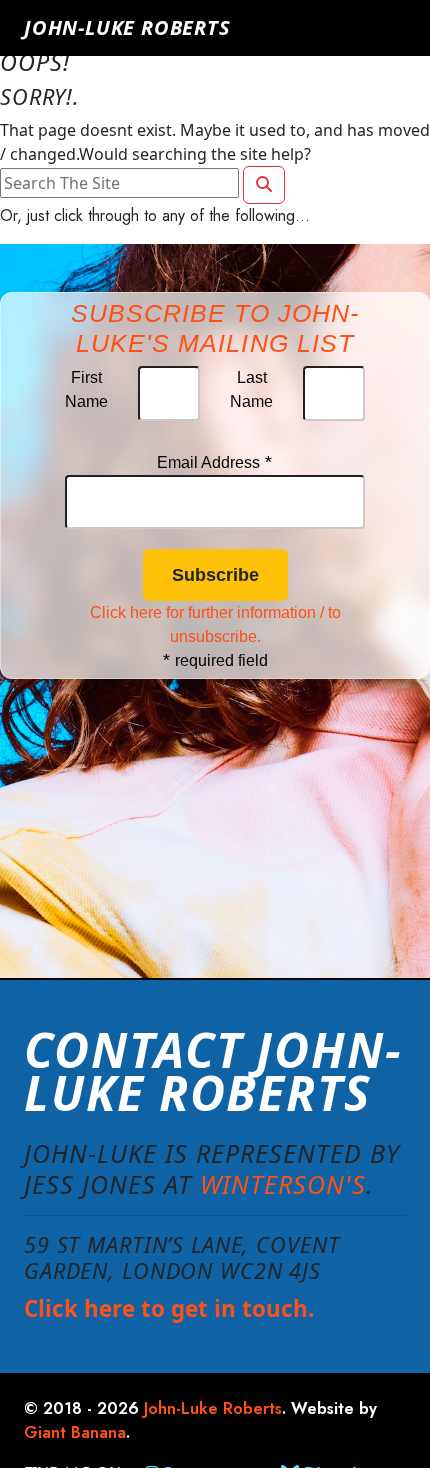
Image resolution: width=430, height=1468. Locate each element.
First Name (86, 389)
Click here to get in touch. (169, 1308)
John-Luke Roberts (127, 27)
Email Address (215, 462)
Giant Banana (75, 1432)
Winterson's (283, 1184)
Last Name (251, 389)
